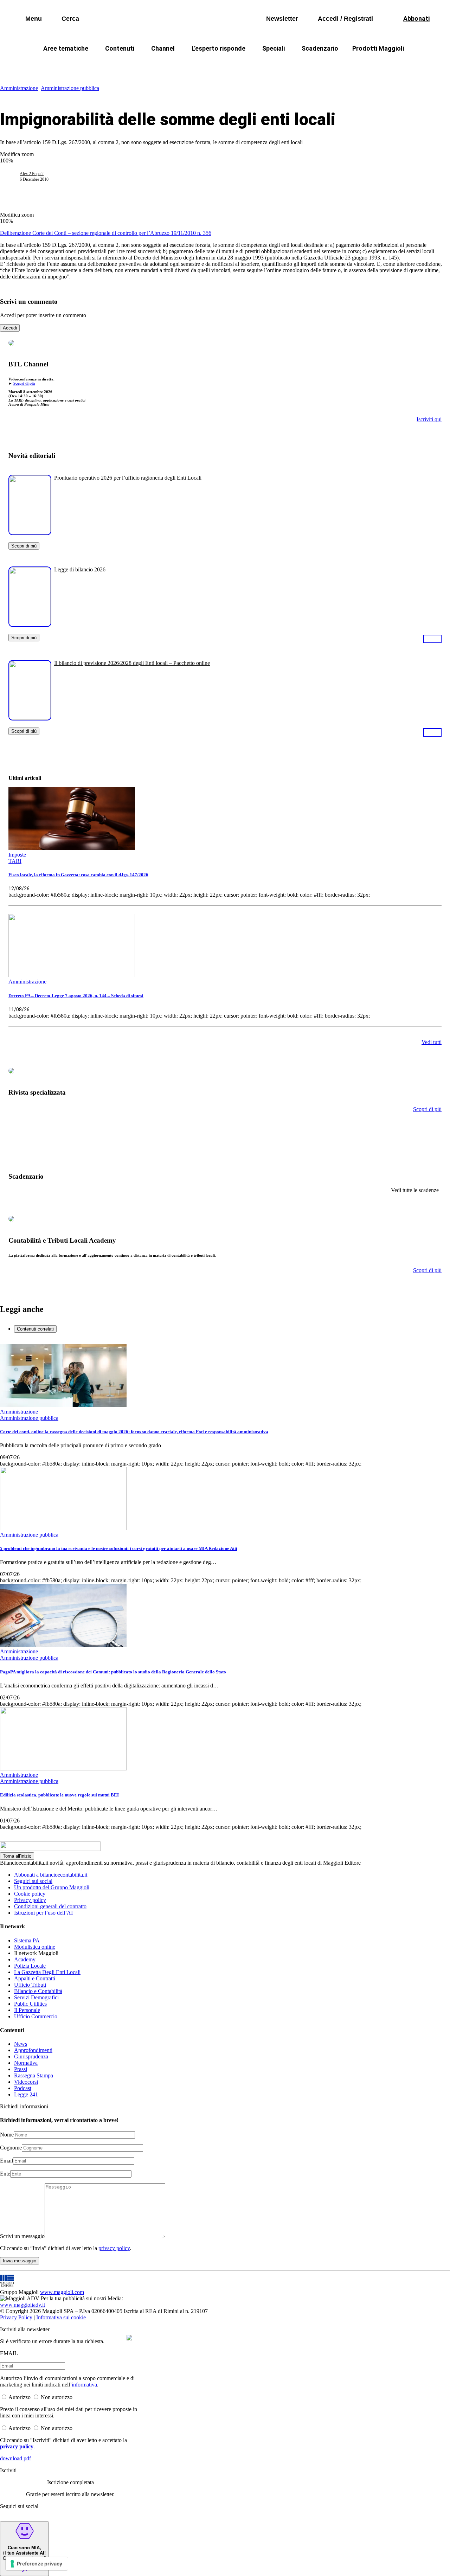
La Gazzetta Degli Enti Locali (47, 1972)
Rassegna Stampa (34, 2075)
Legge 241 (26, 2094)
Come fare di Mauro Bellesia (386, 65)
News (21, 2044)
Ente (5, 2174)
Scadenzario (320, 48)
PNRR (141, 65)
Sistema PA (27, 1940)
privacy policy (114, 2248)
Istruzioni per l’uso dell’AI (43, 1913)
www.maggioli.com (62, 2292)
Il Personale (27, 2010)
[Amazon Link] (432, 639)
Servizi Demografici (36, 1997)
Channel (163, 48)
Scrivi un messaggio (22, 2236)
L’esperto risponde (218, 48)
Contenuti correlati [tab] (35, 1329)
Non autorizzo (57, 2397)
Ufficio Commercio (36, 2016)
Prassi (21, 2069)
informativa (84, 2385)
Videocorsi (26, 2082)
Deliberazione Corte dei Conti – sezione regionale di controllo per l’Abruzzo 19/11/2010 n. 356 (106, 233)
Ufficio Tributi (30, 1985)
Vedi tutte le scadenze (415, 1190)
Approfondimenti (33, 2050)
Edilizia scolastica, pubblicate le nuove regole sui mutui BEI (59, 1795)
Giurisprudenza (31, 2056)
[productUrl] (30, 533)
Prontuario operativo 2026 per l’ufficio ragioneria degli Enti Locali (128, 478)
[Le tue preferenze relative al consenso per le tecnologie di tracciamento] (37, 2564)
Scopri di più (24, 383)
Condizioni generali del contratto (50, 1906)
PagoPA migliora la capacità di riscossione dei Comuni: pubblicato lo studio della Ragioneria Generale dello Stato (113, 1672)
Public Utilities (30, 2004)
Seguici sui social (33, 1881)
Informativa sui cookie (61, 2317)
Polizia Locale (30, 1966)
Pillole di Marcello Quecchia (299, 65)
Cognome (11, 2148)
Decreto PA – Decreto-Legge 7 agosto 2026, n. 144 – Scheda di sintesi (76, 996)
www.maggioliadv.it (22, 2305)
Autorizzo (20, 2397)
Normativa (26, 2063)
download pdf (15, 2458)
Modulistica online (35, 1947)
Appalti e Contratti (35, 1978)
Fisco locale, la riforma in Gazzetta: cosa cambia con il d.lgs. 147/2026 (78, 875)
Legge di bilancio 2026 (80, 569)
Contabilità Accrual (92, 65)
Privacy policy (30, 1900)
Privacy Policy (16, 2317)
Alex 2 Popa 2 (32, 174)
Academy (25, 1959)
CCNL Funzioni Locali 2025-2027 (206, 65)
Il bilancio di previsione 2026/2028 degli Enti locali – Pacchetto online (132, 663)
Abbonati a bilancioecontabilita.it (51, 1875)
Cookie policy (30, 1894)
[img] (129, 2338)
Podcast (23, 2088)
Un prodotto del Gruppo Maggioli (52, 1887)
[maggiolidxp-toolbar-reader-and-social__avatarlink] (13, 177)
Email (7, 2161)
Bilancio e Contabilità (38, 1991)
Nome (7, 2135)
